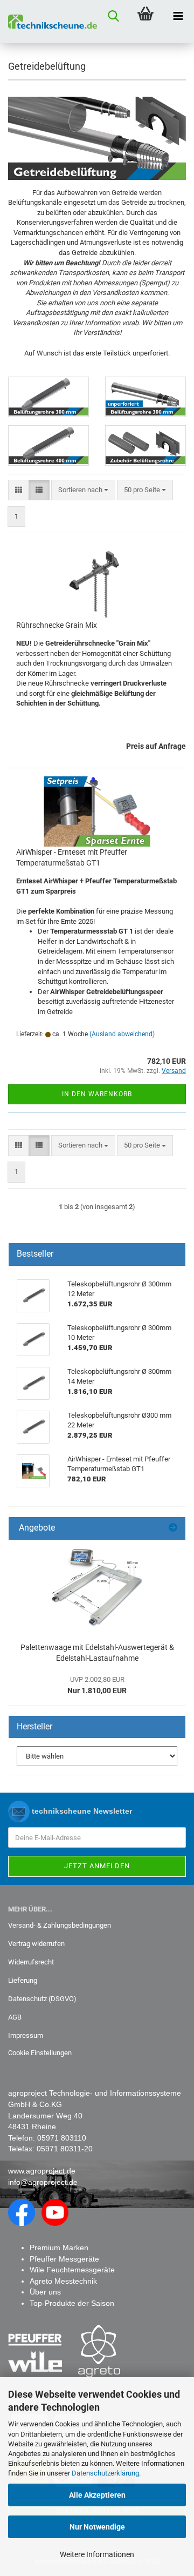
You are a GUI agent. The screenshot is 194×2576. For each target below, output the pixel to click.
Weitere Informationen (97, 2554)
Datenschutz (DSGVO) (42, 1999)
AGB (15, 2017)
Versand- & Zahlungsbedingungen (60, 1925)
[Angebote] (173, 1528)
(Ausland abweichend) (122, 1034)
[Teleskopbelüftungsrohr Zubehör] (145, 445)
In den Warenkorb (97, 1094)
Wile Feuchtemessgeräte (72, 2270)
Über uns (45, 2292)
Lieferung (23, 1980)
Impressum (26, 2035)
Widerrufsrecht (31, 1962)
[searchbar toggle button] (113, 16)
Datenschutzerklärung (105, 2473)
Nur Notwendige (97, 2527)
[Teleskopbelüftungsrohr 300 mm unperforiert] (145, 397)
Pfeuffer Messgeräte (64, 2259)
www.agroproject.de (42, 2171)
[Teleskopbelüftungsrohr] (48, 445)
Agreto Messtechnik (63, 2281)
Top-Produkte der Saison (72, 2303)
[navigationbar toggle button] (178, 16)
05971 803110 (62, 2138)
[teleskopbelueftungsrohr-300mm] (48, 397)
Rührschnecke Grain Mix (57, 625)
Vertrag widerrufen (36, 1944)
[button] (19, 490)
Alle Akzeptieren (97, 2495)
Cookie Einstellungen (40, 2053)
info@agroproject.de (43, 2182)
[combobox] (83, 490)
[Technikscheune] (48, 22)
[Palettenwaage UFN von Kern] (97, 1588)
